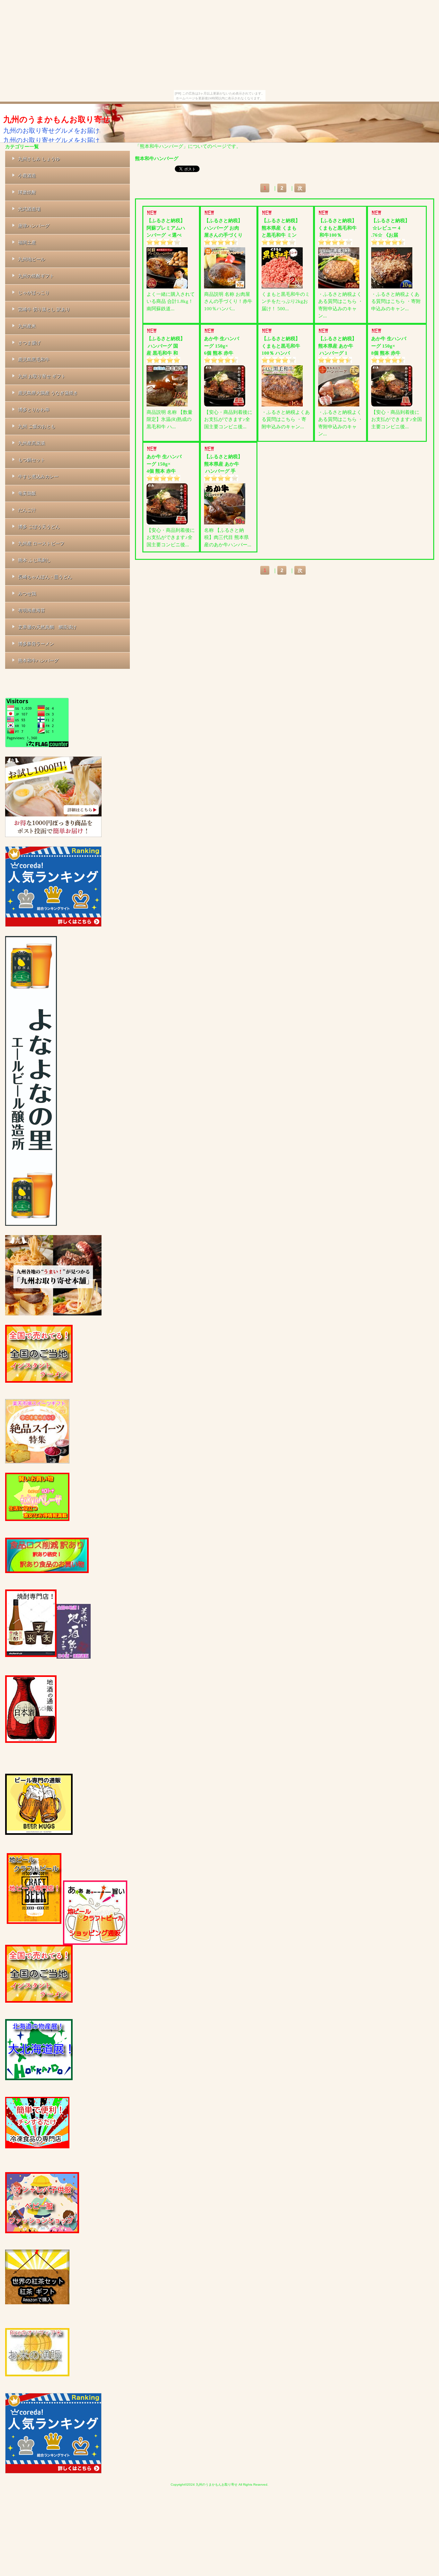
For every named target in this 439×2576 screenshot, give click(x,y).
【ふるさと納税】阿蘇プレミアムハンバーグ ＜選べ (166, 228)
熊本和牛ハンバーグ (157, 158)
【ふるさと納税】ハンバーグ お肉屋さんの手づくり (223, 228)
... (173, 309)
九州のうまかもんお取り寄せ (57, 119)
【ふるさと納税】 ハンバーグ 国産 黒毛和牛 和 (166, 346)
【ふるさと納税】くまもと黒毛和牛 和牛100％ (337, 228)
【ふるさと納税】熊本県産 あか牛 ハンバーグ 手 (223, 464)
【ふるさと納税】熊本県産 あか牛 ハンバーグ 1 (337, 346)
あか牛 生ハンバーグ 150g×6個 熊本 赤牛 (222, 346)
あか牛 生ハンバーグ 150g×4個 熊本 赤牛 (164, 464)
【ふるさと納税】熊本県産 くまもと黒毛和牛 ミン (281, 228)
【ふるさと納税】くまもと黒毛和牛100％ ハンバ (281, 346)
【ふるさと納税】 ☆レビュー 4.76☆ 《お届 (390, 228)
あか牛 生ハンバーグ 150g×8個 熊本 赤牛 (389, 346)
